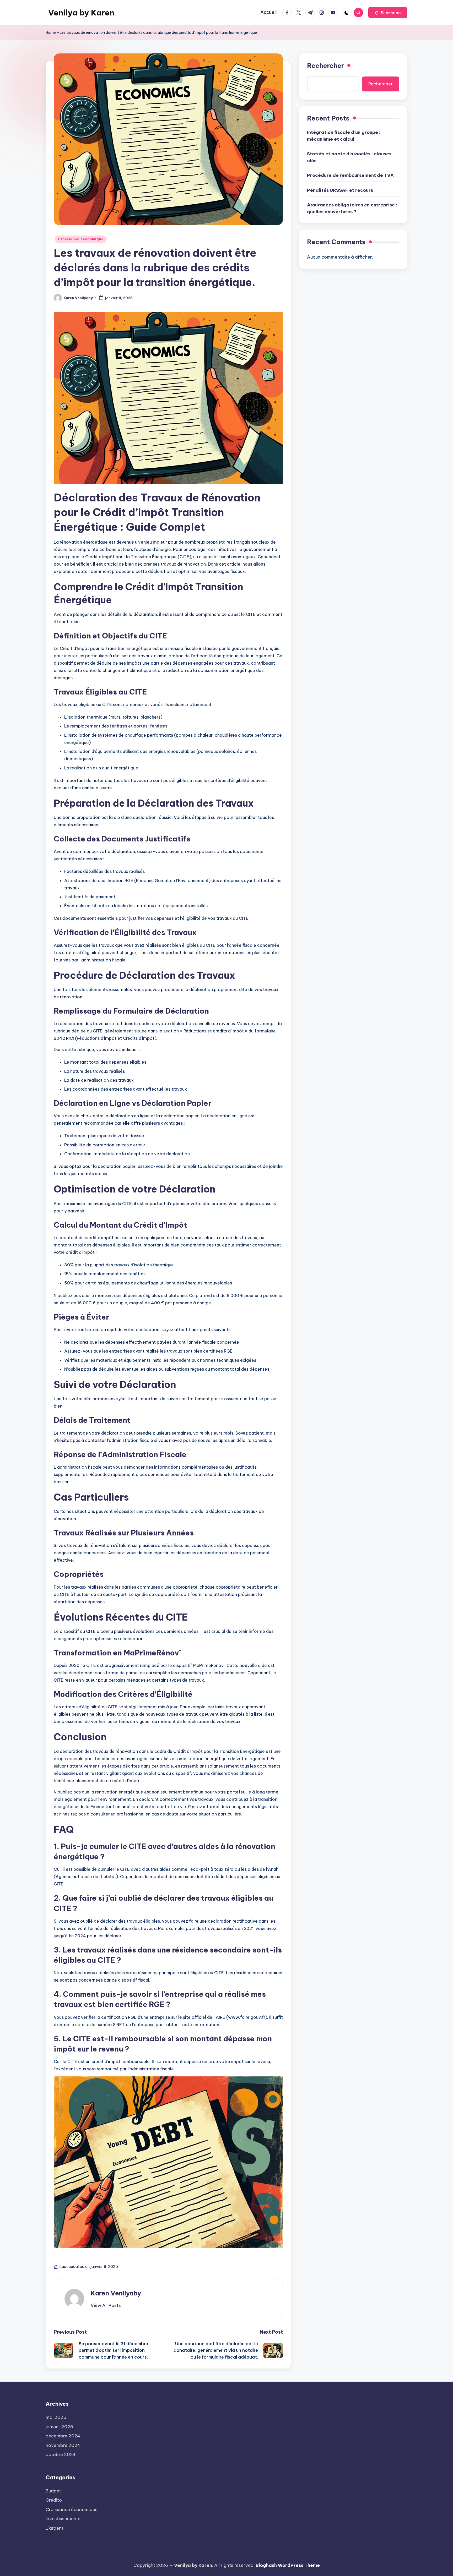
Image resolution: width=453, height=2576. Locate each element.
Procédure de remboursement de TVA (350, 175)
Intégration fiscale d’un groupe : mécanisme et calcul (344, 136)
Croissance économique (81, 239)
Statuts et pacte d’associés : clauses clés (349, 157)
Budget (53, 2491)
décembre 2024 (63, 2436)
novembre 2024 (63, 2445)
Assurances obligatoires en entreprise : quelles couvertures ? (352, 208)
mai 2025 (56, 2417)
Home (51, 32)
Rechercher (325, 65)
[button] (388, 13)
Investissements (63, 2519)
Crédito (54, 2500)
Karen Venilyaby (116, 2293)
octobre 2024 (61, 2454)
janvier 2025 (59, 2427)
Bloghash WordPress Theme (288, 2565)
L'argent (55, 2528)
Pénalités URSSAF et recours (340, 190)
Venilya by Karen (81, 13)
